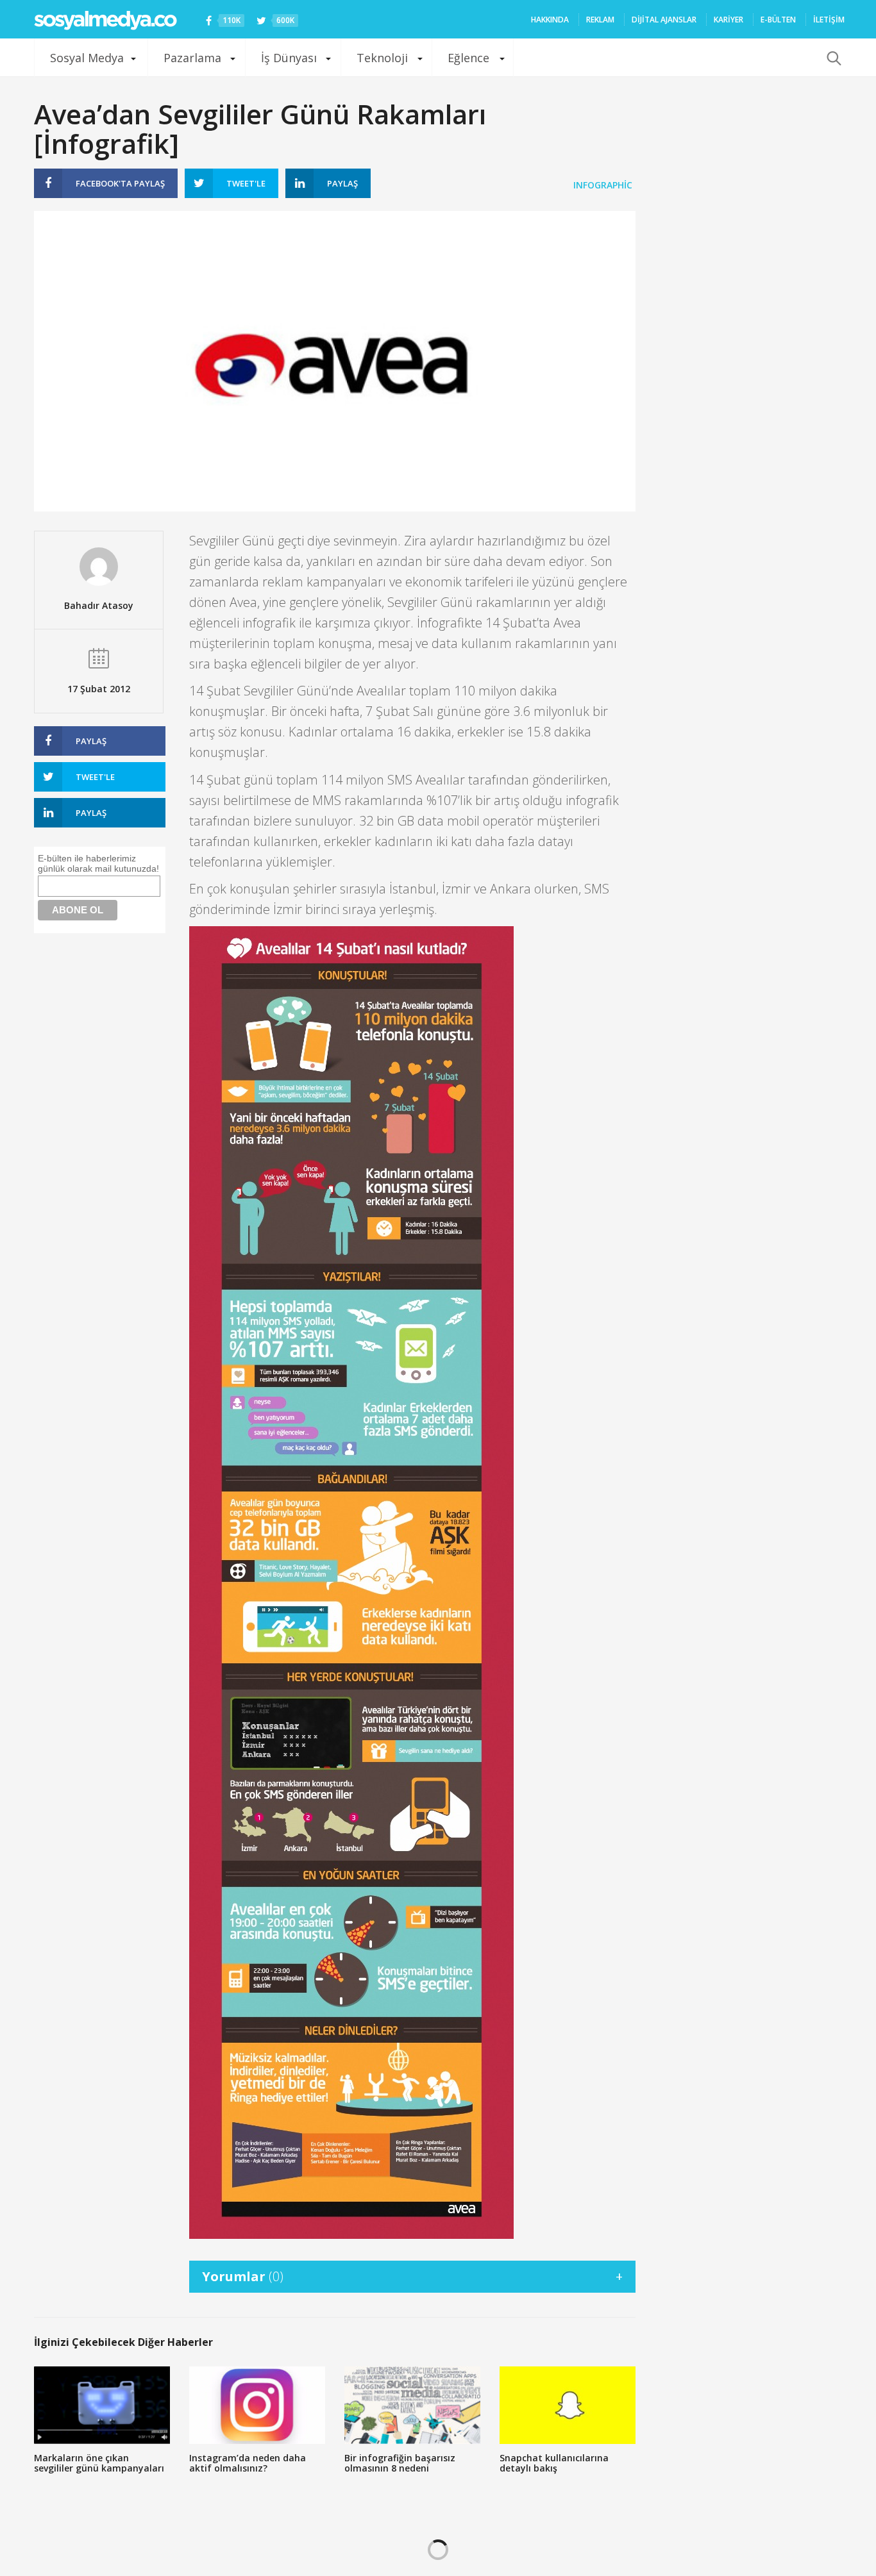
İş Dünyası (289, 58)
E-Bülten (778, 20)
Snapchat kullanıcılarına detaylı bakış (554, 2463)
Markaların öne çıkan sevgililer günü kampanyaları (99, 2463)
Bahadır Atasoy (99, 605)
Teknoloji (382, 58)
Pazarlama (192, 58)
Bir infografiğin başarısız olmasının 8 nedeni (400, 2463)
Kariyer (729, 20)
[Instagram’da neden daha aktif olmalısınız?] (257, 2405)
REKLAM (600, 20)
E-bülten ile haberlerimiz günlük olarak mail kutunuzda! (98, 863)
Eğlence (468, 58)
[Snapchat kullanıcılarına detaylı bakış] (568, 2405)
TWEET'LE (246, 183)
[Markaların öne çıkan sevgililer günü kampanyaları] (102, 2405)
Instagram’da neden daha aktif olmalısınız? (248, 2463)
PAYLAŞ (120, 183)
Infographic (603, 185)
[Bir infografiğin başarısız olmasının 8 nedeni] (412, 2405)
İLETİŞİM (829, 20)
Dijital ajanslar (664, 20)
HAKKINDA (550, 20)
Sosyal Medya (87, 58)
